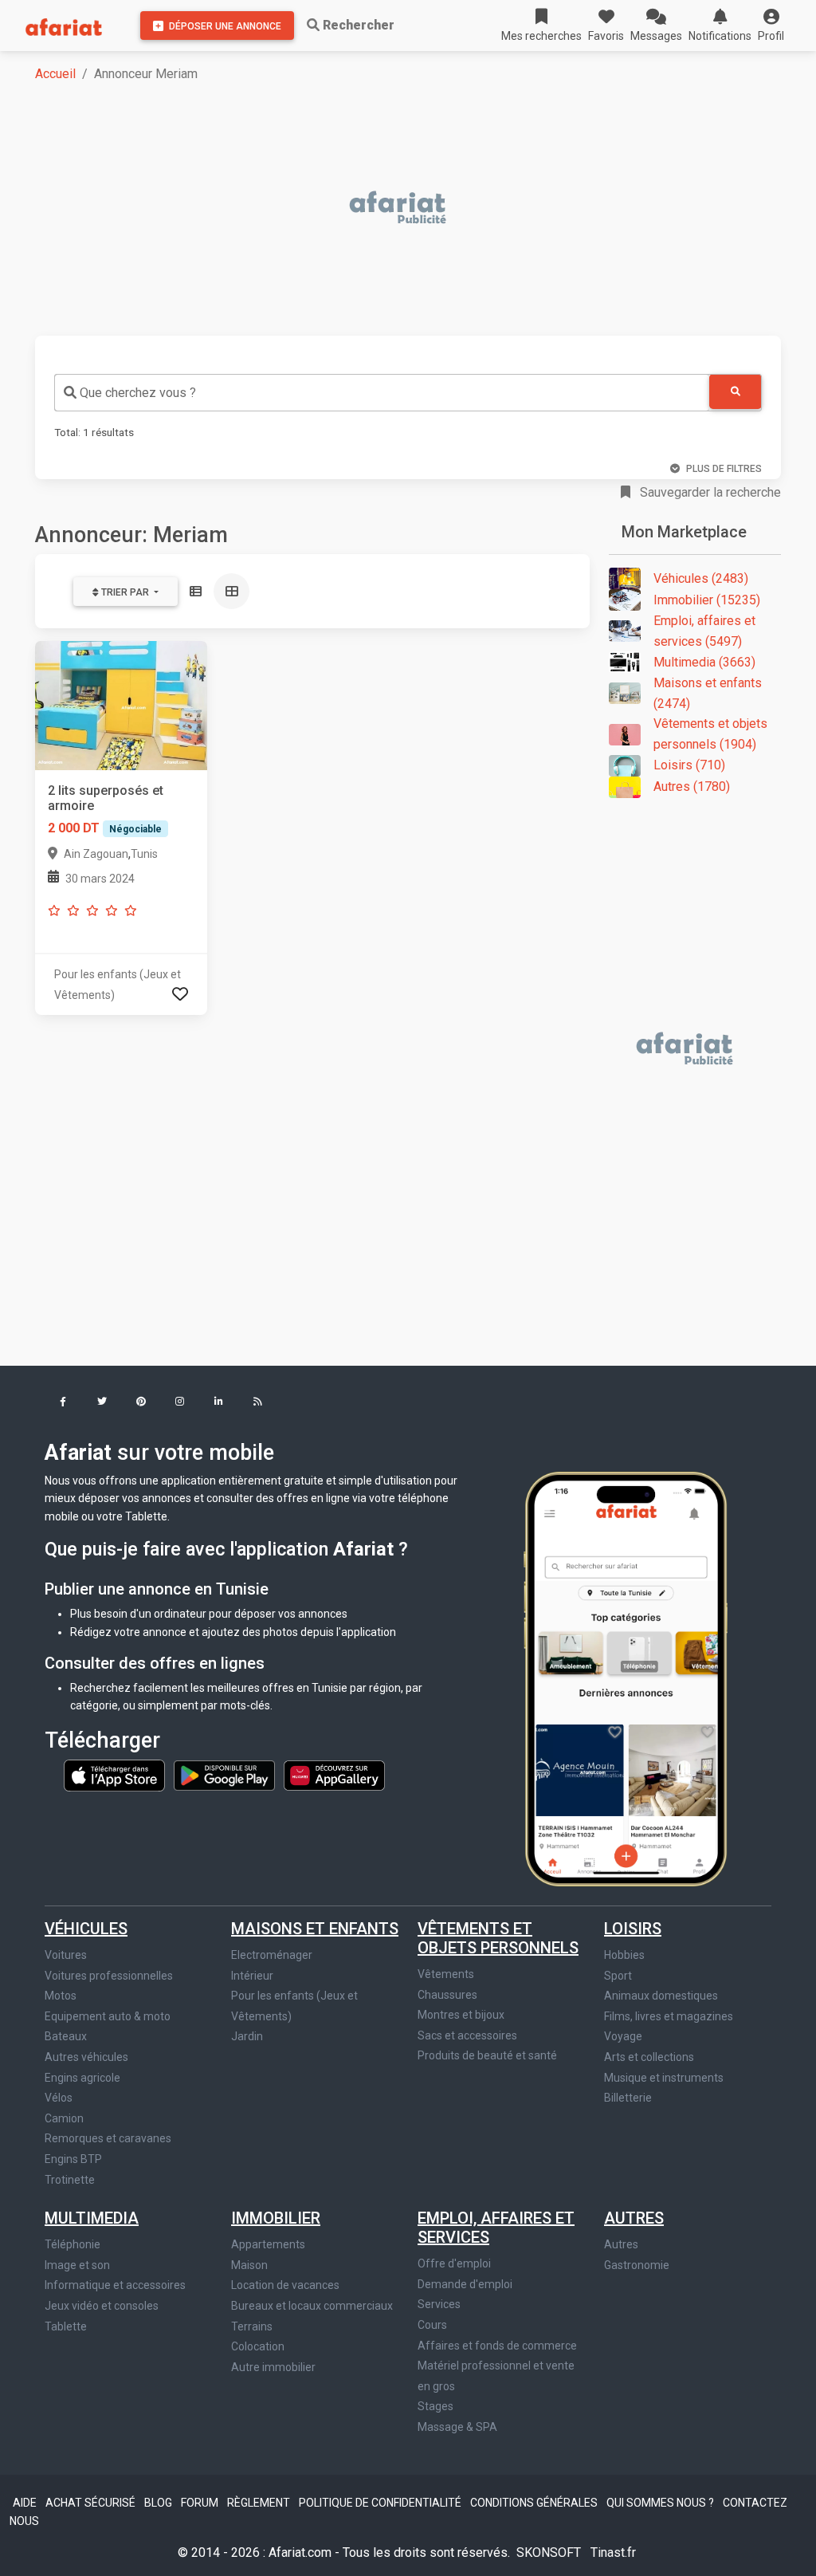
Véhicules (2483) (701, 578)
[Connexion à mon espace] (180, 995)
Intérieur (252, 1976)
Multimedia (92, 2218)
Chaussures (447, 1995)
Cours (432, 2325)
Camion (64, 2118)
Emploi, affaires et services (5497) (704, 631)
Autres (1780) (692, 787)
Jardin (247, 2036)
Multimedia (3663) (704, 662)
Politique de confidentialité (381, 2503)
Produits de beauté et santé (487, 2055)
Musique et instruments (664, 2078)
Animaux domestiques (661, 1996)
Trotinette (70, 2180)
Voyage (623, 2036)
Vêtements (446, 1974)
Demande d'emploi (465, 2284)
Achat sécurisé (92, 2503)
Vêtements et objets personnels (498, 1938)
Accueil (55, 74)
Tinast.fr (613, 2552)
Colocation (258, 2346)
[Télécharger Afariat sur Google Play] (226, 1775)
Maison (249, 2265)
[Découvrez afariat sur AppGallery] (334, 1775)
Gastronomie (637, 2265)
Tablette (66, 2326)
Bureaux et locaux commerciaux (312, 2306)
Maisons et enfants (315, 1929)
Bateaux (66, 2036)
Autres (634, 2218)
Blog (159, 2503)
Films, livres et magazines (669, 2016)
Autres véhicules (86, 2057)
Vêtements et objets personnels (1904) (710, 734)
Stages (435, 2406)
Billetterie (628, 2098)
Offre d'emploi (454, 2263)
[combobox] (382, 393)
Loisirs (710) (689, 765)
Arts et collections (649, 2057)
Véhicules (86, 1929)
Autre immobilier (273, 2367)
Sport (618, 1976)
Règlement (260, 2503)
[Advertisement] (418, 209)
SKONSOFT (550, 2552)
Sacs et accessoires (467, 2035)
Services (439, 2304)
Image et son (77, 2265)
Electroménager (272, 1955)
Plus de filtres (724, 469)
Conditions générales (535, 2503)
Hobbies (624, 1955)
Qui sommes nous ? (661, 2503)
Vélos (59, 2098)
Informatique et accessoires (115, 2285)
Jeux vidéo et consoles (102, 2306)
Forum (201, 2503)
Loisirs (633, 1929)
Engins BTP (73, 2159)
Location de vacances (285, 2285)
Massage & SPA (457, 2427)
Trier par (125, 592)
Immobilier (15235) (707, 600)
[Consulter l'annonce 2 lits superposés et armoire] (121, 705)
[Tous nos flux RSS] (258, 1403)
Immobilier (276, 2218)
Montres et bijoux (461, 2015)
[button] (771, 26)
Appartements (268, 2244)
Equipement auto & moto (108, 2016)
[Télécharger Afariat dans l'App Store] (116, 1775)
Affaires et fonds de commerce (497, 2346)
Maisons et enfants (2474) (708, 693)
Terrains (252, 2326)
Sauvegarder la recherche (709, 492)
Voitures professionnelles (109, 1976)
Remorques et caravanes (108, 2138)
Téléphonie (73, 2244)
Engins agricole (82, 2078)
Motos (61, 1996)
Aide (26, 2503)
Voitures (66, 1955)
